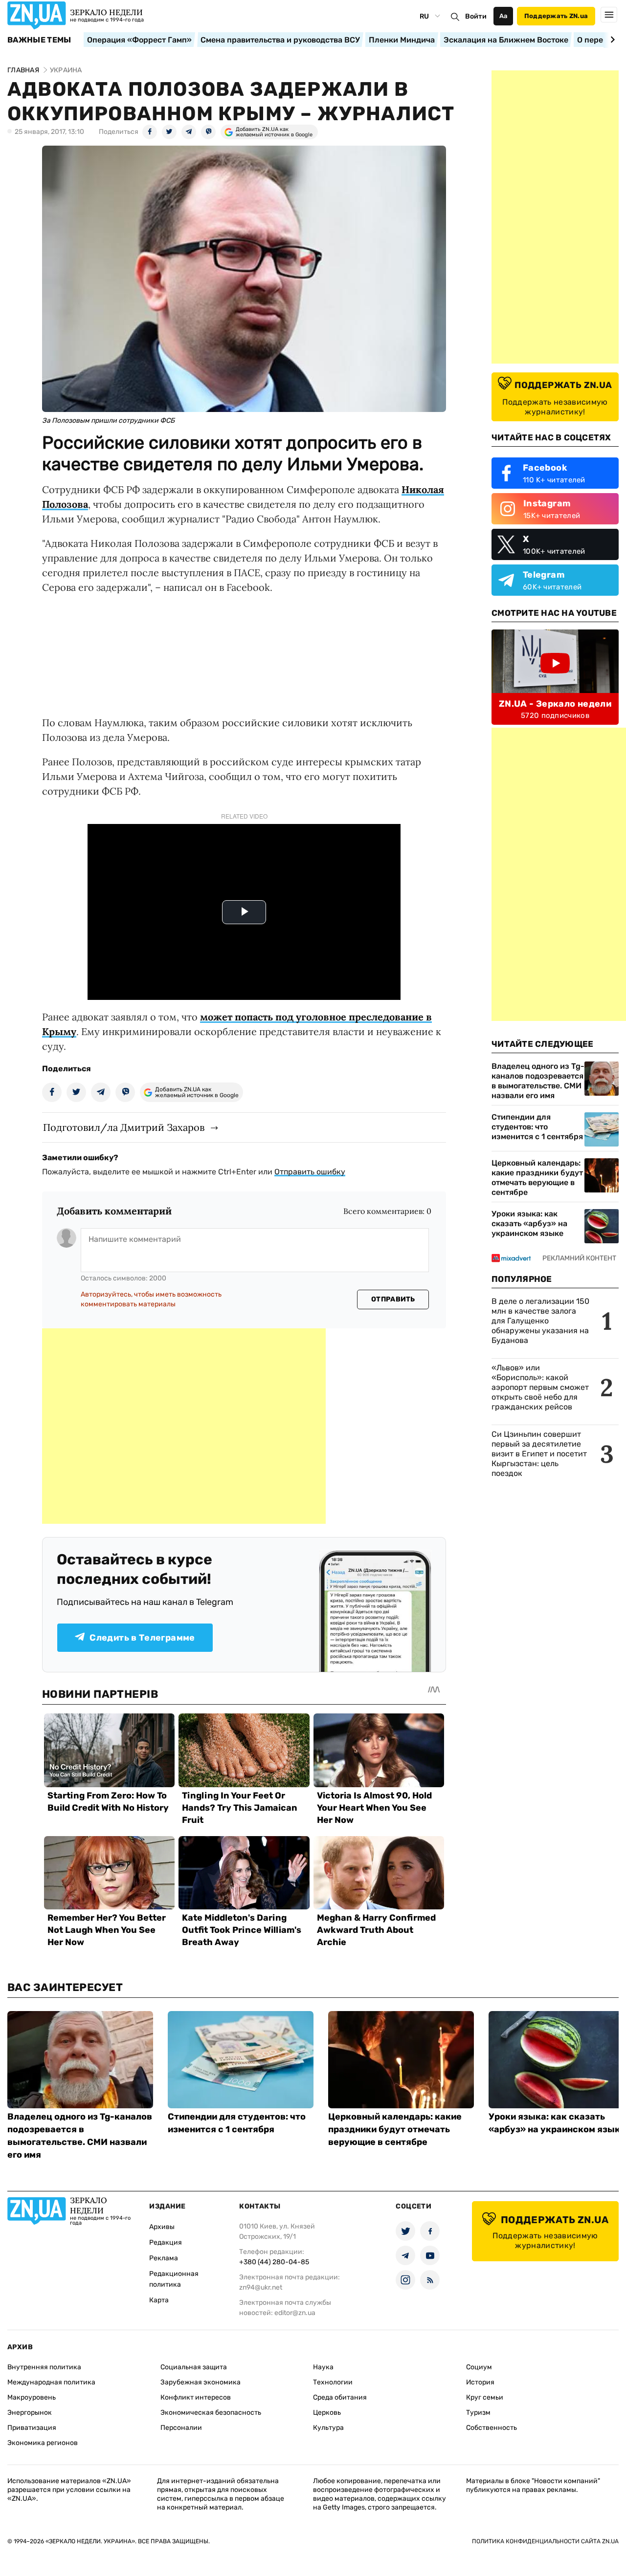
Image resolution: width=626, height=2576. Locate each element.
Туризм (478, 2413)
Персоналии (181, 2428)
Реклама (164, 2258)
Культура (328, 2428)
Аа (503, 16)
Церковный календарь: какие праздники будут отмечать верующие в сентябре (537, 1178)
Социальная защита (194, 2367)
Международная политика (51, 2382)
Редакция (166, 2242)
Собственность (492, 2428)
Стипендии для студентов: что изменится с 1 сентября (537, 1127)
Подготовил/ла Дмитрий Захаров (124, 1127)
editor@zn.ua (295, 2313)
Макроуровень (32, 2397)
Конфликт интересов (196, 2397)
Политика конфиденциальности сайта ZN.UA (545, 2541)
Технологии (333, 2382)
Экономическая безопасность (211, 2413)
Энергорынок (30, 2413)
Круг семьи (485, 2397)
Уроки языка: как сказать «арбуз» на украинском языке (529, 1223)
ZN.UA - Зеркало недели (555, 704)
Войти (476, 16)
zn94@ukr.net (261, 2287)
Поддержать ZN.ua (556, 16)
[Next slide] (611, 40)
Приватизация (32, 2428)
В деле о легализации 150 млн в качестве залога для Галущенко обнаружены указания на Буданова (540, 1321)
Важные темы (39, 40)
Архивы (162, 2227)
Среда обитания (340, 2397)
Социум (479, 2367)
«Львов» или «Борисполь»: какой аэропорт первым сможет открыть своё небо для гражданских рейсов (540, 1387)
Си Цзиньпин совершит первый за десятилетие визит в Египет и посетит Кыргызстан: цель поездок (539, 1454)
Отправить (393, 1299)
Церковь (327, 2413)
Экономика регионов (43, 2443)
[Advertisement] (184, 1426)
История (480, 2382)
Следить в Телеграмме (142, 1638)
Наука (323, 2367)
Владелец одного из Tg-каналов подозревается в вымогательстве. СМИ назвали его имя (538, 1081)
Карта (159, 2300)
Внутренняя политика (44, 2367)
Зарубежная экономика (201, 2382)
